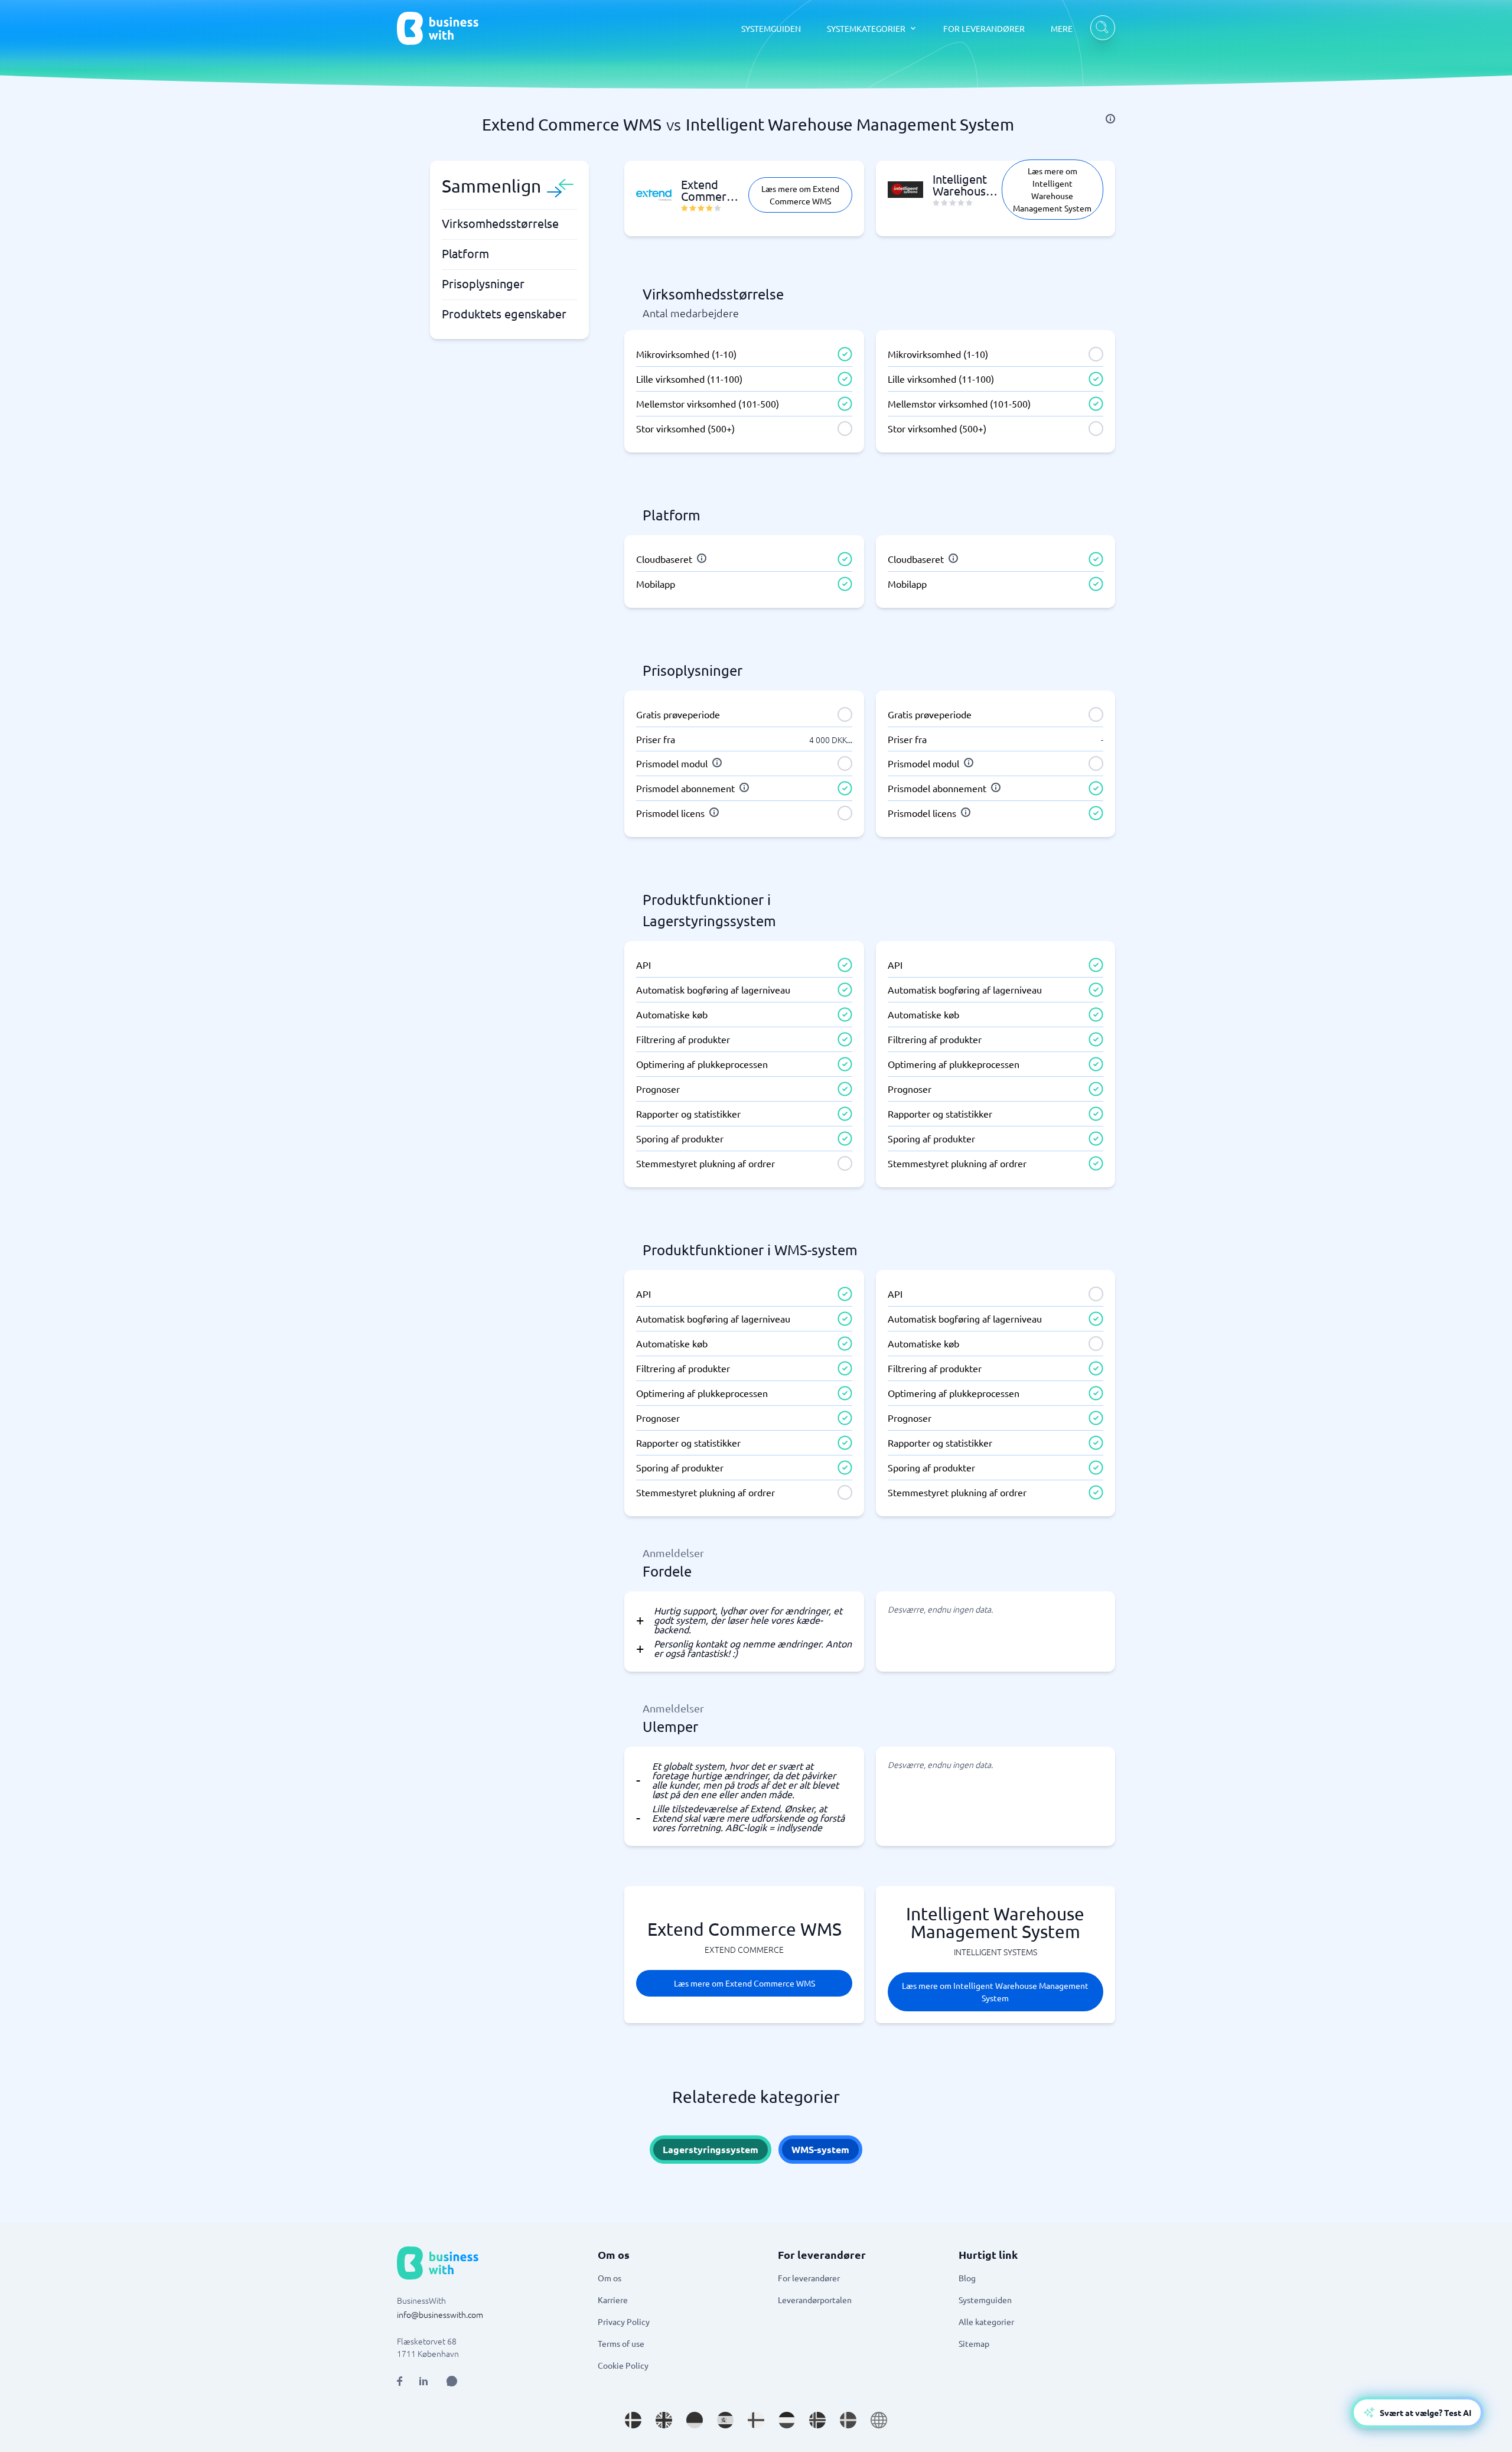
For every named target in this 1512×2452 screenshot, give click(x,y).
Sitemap (974, 2343)
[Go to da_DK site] (633, 2420)
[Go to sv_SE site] (848, 2420)
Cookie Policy (623, 2365)
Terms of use (621, 2343)
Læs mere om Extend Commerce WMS (800, 195)
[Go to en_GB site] (664, 2420)
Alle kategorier (986, 2321)
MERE (1062, 28)
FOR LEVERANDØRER (984, 28)
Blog (967, 2278)
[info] (1110, 119)
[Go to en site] (879, 2420)
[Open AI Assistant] (452, 2381)
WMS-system (820, 2149)
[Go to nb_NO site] (817, 2420)
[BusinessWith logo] (438, 28)
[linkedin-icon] (423, 2381)
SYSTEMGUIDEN (771, 28)
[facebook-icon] (400, 2381)
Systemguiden (985, 2300)
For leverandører (809, 2278)
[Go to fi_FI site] (756, 2420)
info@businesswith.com (440, 2314)
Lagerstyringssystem (711, 2149)
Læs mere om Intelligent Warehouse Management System (1052, 189)
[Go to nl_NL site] (787, 2420)
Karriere (613, 2300)
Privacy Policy (624, 2321)
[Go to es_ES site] (725, 2420)
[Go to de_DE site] (695, 2420)
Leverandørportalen (815, 2300)
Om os (610, 2278)
